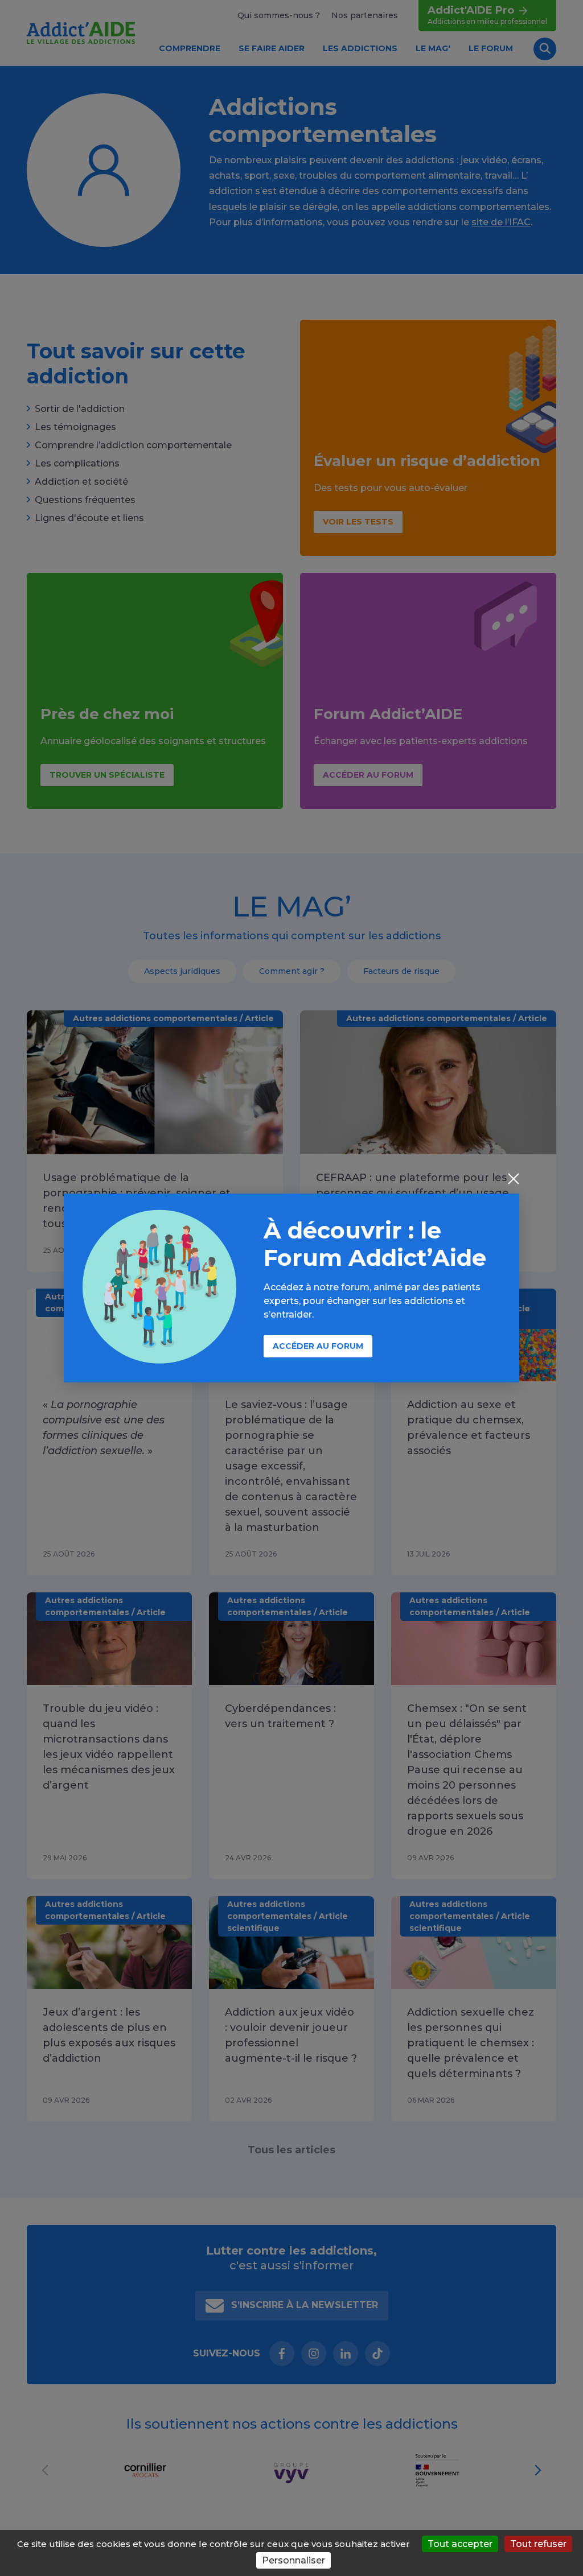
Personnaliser (293, 2560)
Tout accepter (460, 2544)
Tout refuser (538, 2544)
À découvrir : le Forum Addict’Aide (375, 1244)
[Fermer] (514, 1180)
